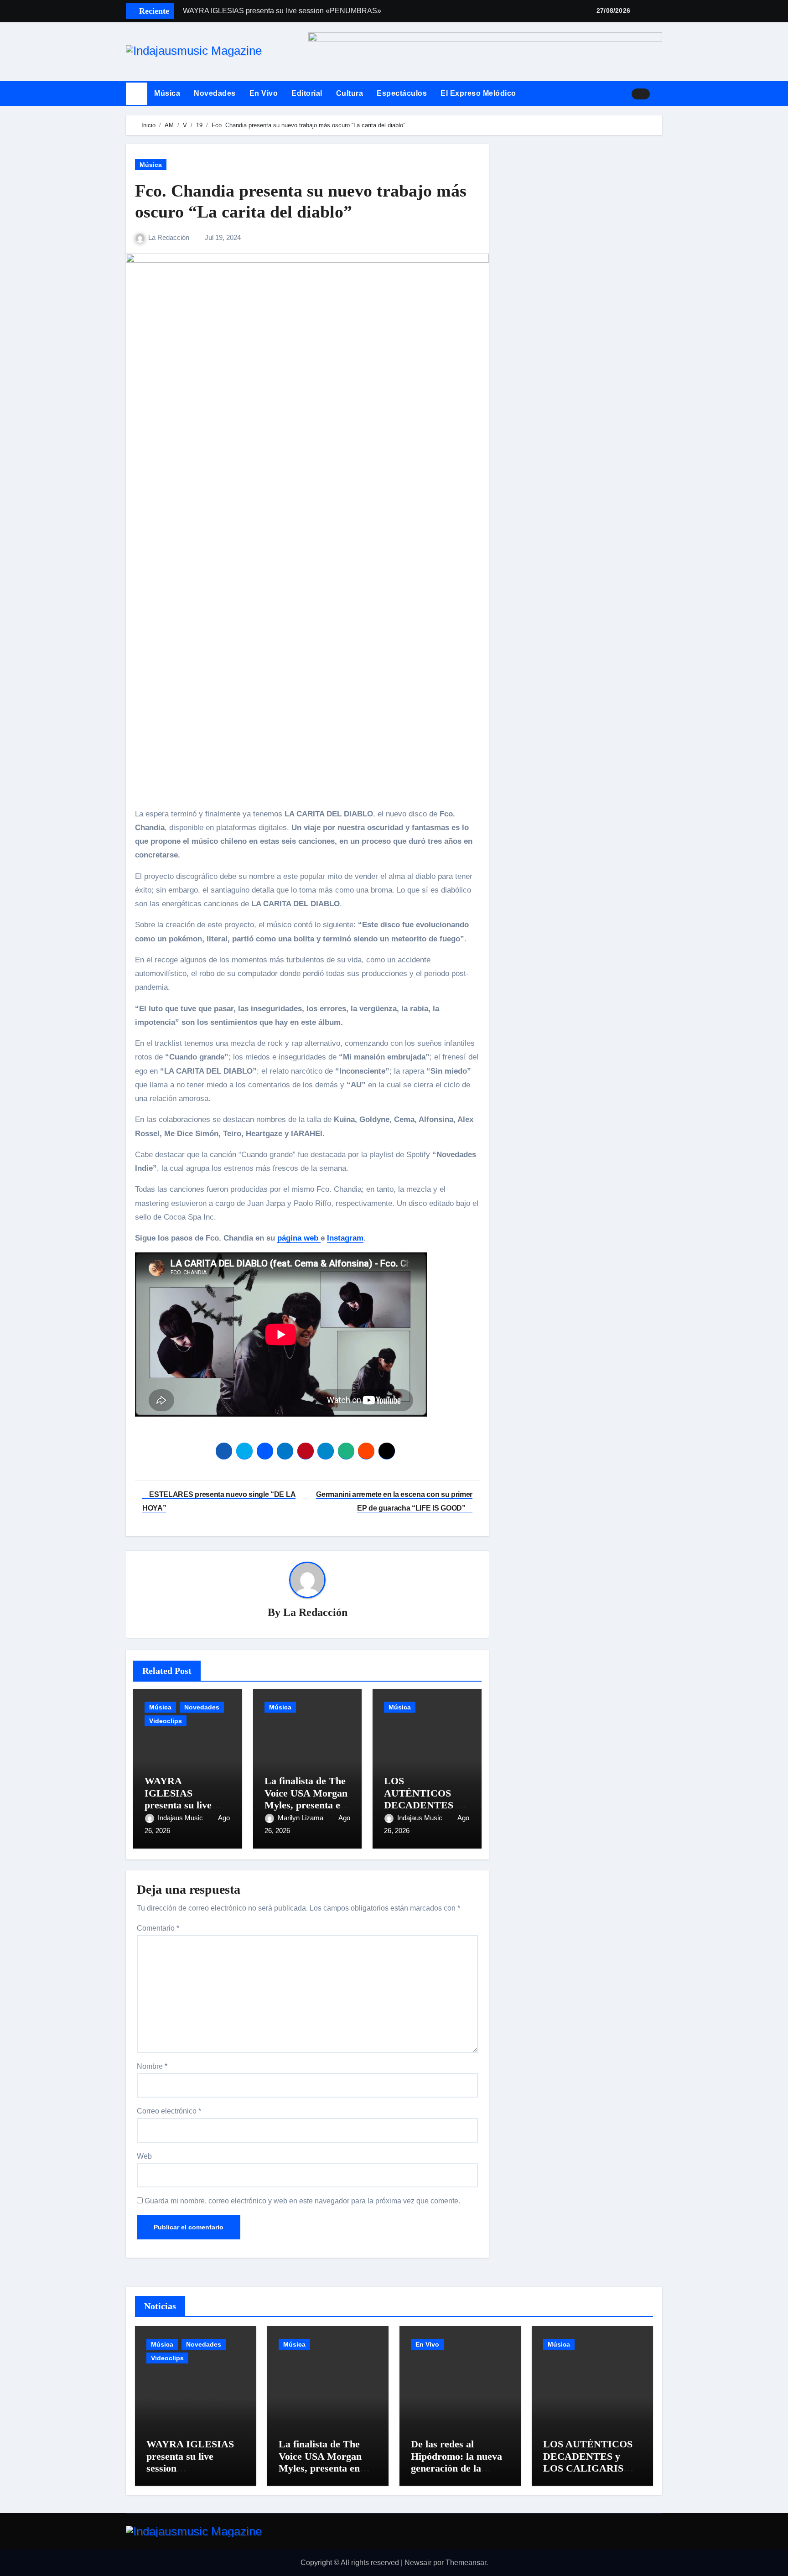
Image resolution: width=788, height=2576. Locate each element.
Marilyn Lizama (301, 1818)
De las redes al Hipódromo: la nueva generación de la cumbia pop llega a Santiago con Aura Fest (456, 2474)
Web (144, 2156)
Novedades (215, 93)
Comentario (158, 1928)
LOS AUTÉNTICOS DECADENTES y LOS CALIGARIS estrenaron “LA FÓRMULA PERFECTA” (588, 2474)
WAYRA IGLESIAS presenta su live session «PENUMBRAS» (181, 1805)
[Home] (137, 94)
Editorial (307, 93)
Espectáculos (402, 93)
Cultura (350, 93)
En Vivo (264, 93)
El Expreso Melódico (478, 93)
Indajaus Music (181, 1818)
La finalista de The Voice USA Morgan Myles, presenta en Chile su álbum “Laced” (306, 1805)
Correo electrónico (169, 2111)
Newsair (418, 2563)
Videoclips (166, 1721)
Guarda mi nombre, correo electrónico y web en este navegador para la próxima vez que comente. (302, 2201)
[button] (659, 93)
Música (167, 93)
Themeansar (466, 2563)
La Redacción (170, 237)
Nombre (152, 2066)
